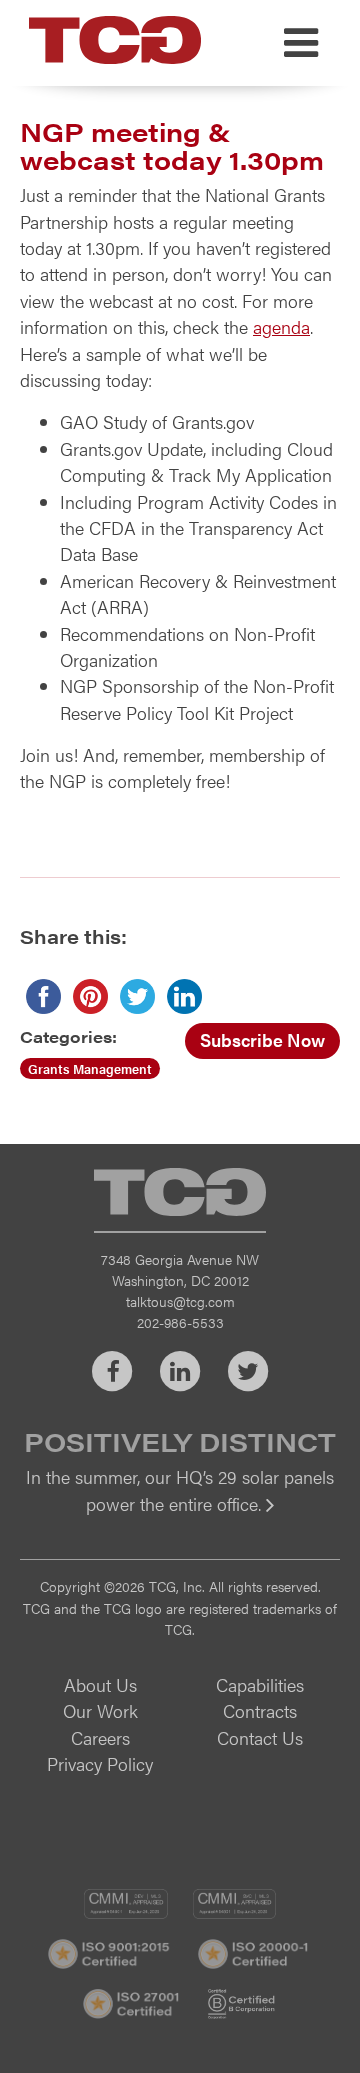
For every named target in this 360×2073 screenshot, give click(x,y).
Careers (100, 1737)
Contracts (260, 1710)
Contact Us (260, 1737)
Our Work (100, 1710)
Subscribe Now (262, 1039)
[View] (180, 1517)
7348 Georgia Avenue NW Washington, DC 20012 (180, 1269)
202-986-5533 (180, 1322)
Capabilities (260, 1684)
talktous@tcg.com (180, 1301)
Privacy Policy (100, 1763)
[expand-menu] (301, 43)
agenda (281, 326)
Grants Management (90, 1068)
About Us (100, 1684)
